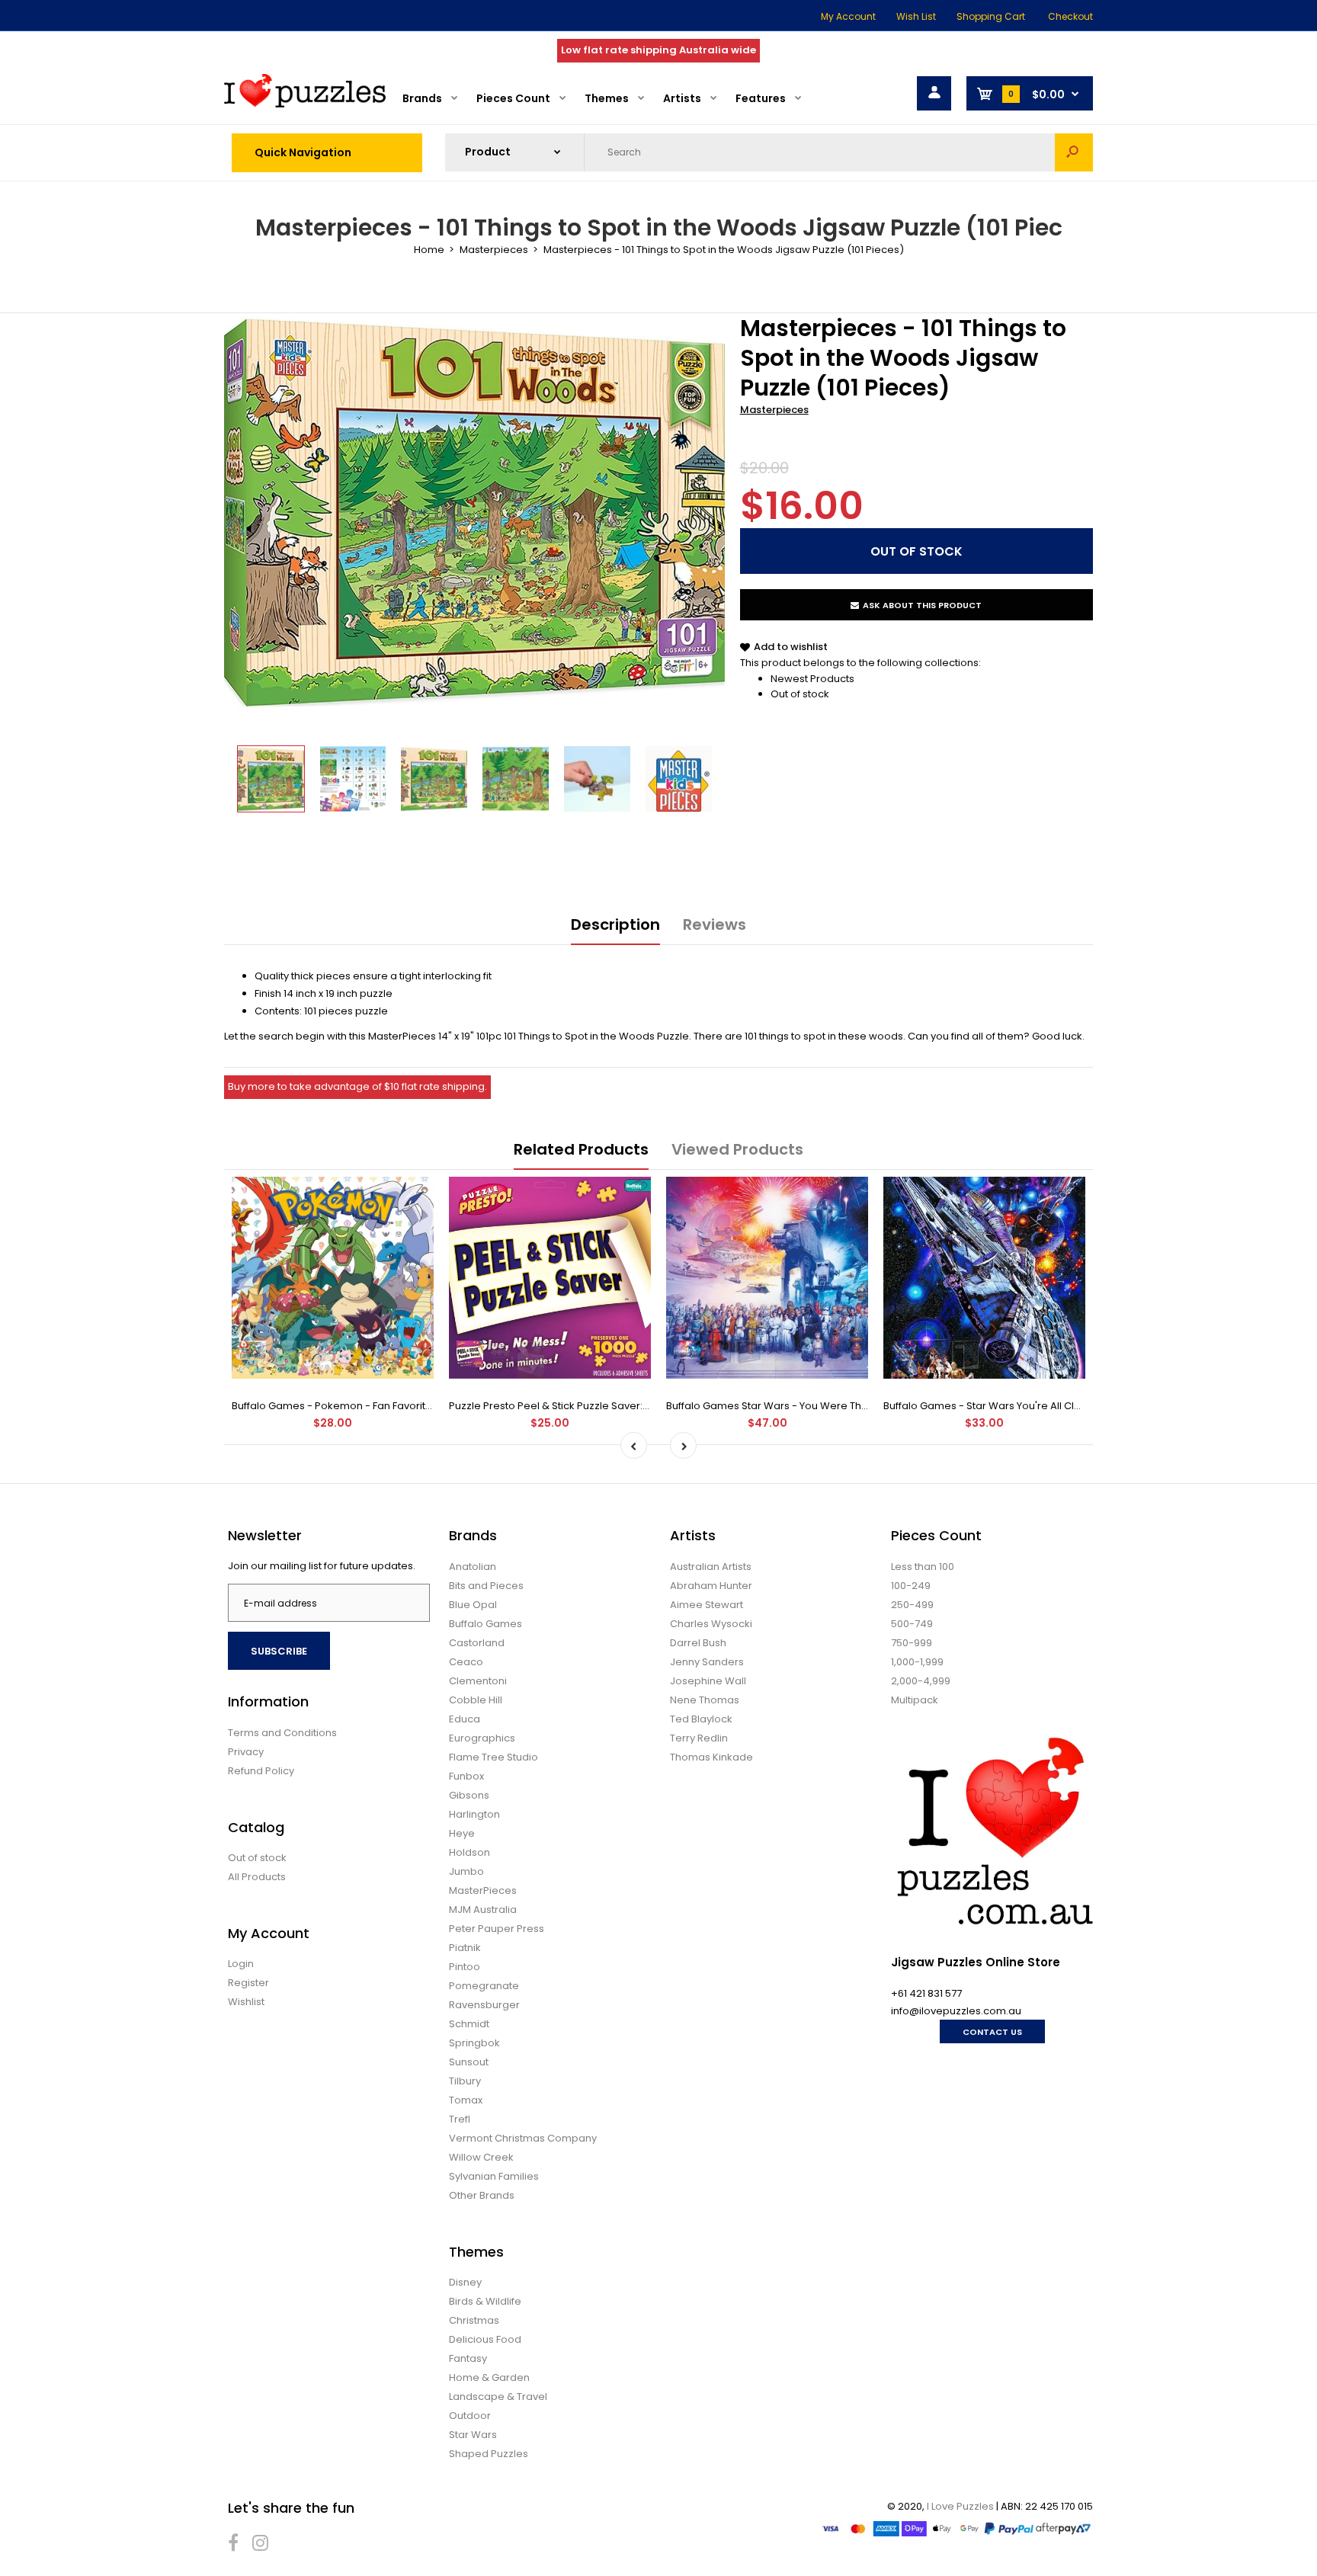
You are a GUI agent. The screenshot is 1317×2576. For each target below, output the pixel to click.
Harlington (474, 1814)
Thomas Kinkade (711, 1757)
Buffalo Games (485, 1624)
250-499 (912, 1605)
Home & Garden (489, 2377)
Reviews (715, 924)
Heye (462, 1833)
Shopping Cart (991, 16)
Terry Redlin (699, 1738)
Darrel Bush (698, 1643)
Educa (465, 1719)
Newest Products (812, 679)
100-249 (911, 1586)
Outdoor (470, 2416)
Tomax (466, 2100)
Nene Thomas (705, 1700)
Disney (465, 2282)
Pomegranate (484, 1986)
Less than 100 (923, 1567)
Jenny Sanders (707, 1662)
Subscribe (279, 1651)
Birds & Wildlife (485, 2301)
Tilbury (465, 2081)
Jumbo (466, 1871)
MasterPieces (483, 1890)
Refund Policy (261, 1771)
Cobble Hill (476, 1700)
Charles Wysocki (711, 1624)
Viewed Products (737, 1149)
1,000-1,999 (917, 1662)
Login (241, 1964)
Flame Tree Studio (493, 1757)
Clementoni (478, 1681)
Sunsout (469, 2062)
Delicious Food (485, 2339)
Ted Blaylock (701, 1719)
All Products (257, 1877)
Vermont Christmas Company (523, 2138)
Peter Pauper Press (497, 1929)
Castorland (477, 1643)
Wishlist (246, 2002)
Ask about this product (922, 605)
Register (248, 1983)
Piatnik (465, 1948)
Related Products (581, 1149)
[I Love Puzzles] (305, 104)
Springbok (474, 2043)
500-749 (912, 1624)
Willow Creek (481, 2157)
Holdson (469, 1852)
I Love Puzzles (960, 2506)
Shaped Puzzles (489, 2454)
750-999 (912, 1643)
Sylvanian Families (494, 2176)
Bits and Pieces (486, 1586)
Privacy (246, 1752)
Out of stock (800, 694)
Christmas (474, 2320)
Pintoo (465, 1967)
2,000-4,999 (921, 1681)
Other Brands (482, 2195)
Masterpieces (774, 410)
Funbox (466, 1776)
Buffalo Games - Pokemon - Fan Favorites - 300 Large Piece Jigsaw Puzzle (415, 1406)
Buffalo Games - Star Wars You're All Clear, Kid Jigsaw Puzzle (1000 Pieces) (1067, 1406)
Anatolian (473, 1567)
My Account (848, 16)
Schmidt (469, 2024)
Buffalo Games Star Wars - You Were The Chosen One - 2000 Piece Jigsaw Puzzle (868, 1406)
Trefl (460, 2119)
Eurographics (482, 1738)
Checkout (1070, 16)
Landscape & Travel (498, 2397)
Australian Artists (711, 1567)
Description (615, 924)
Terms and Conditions (282, 1733)
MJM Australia (483, 1910)
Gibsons (469, 1795)
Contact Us (992, 2032)
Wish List (916, 16)
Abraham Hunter (711, 1586)
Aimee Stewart (707, 1605)
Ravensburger (484, 2005)
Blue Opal (473, 1605)
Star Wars (473, 2435)
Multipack (915, 1700)
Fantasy (468, 2358)
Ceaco (466, 1662)
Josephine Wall (708, 1681)
